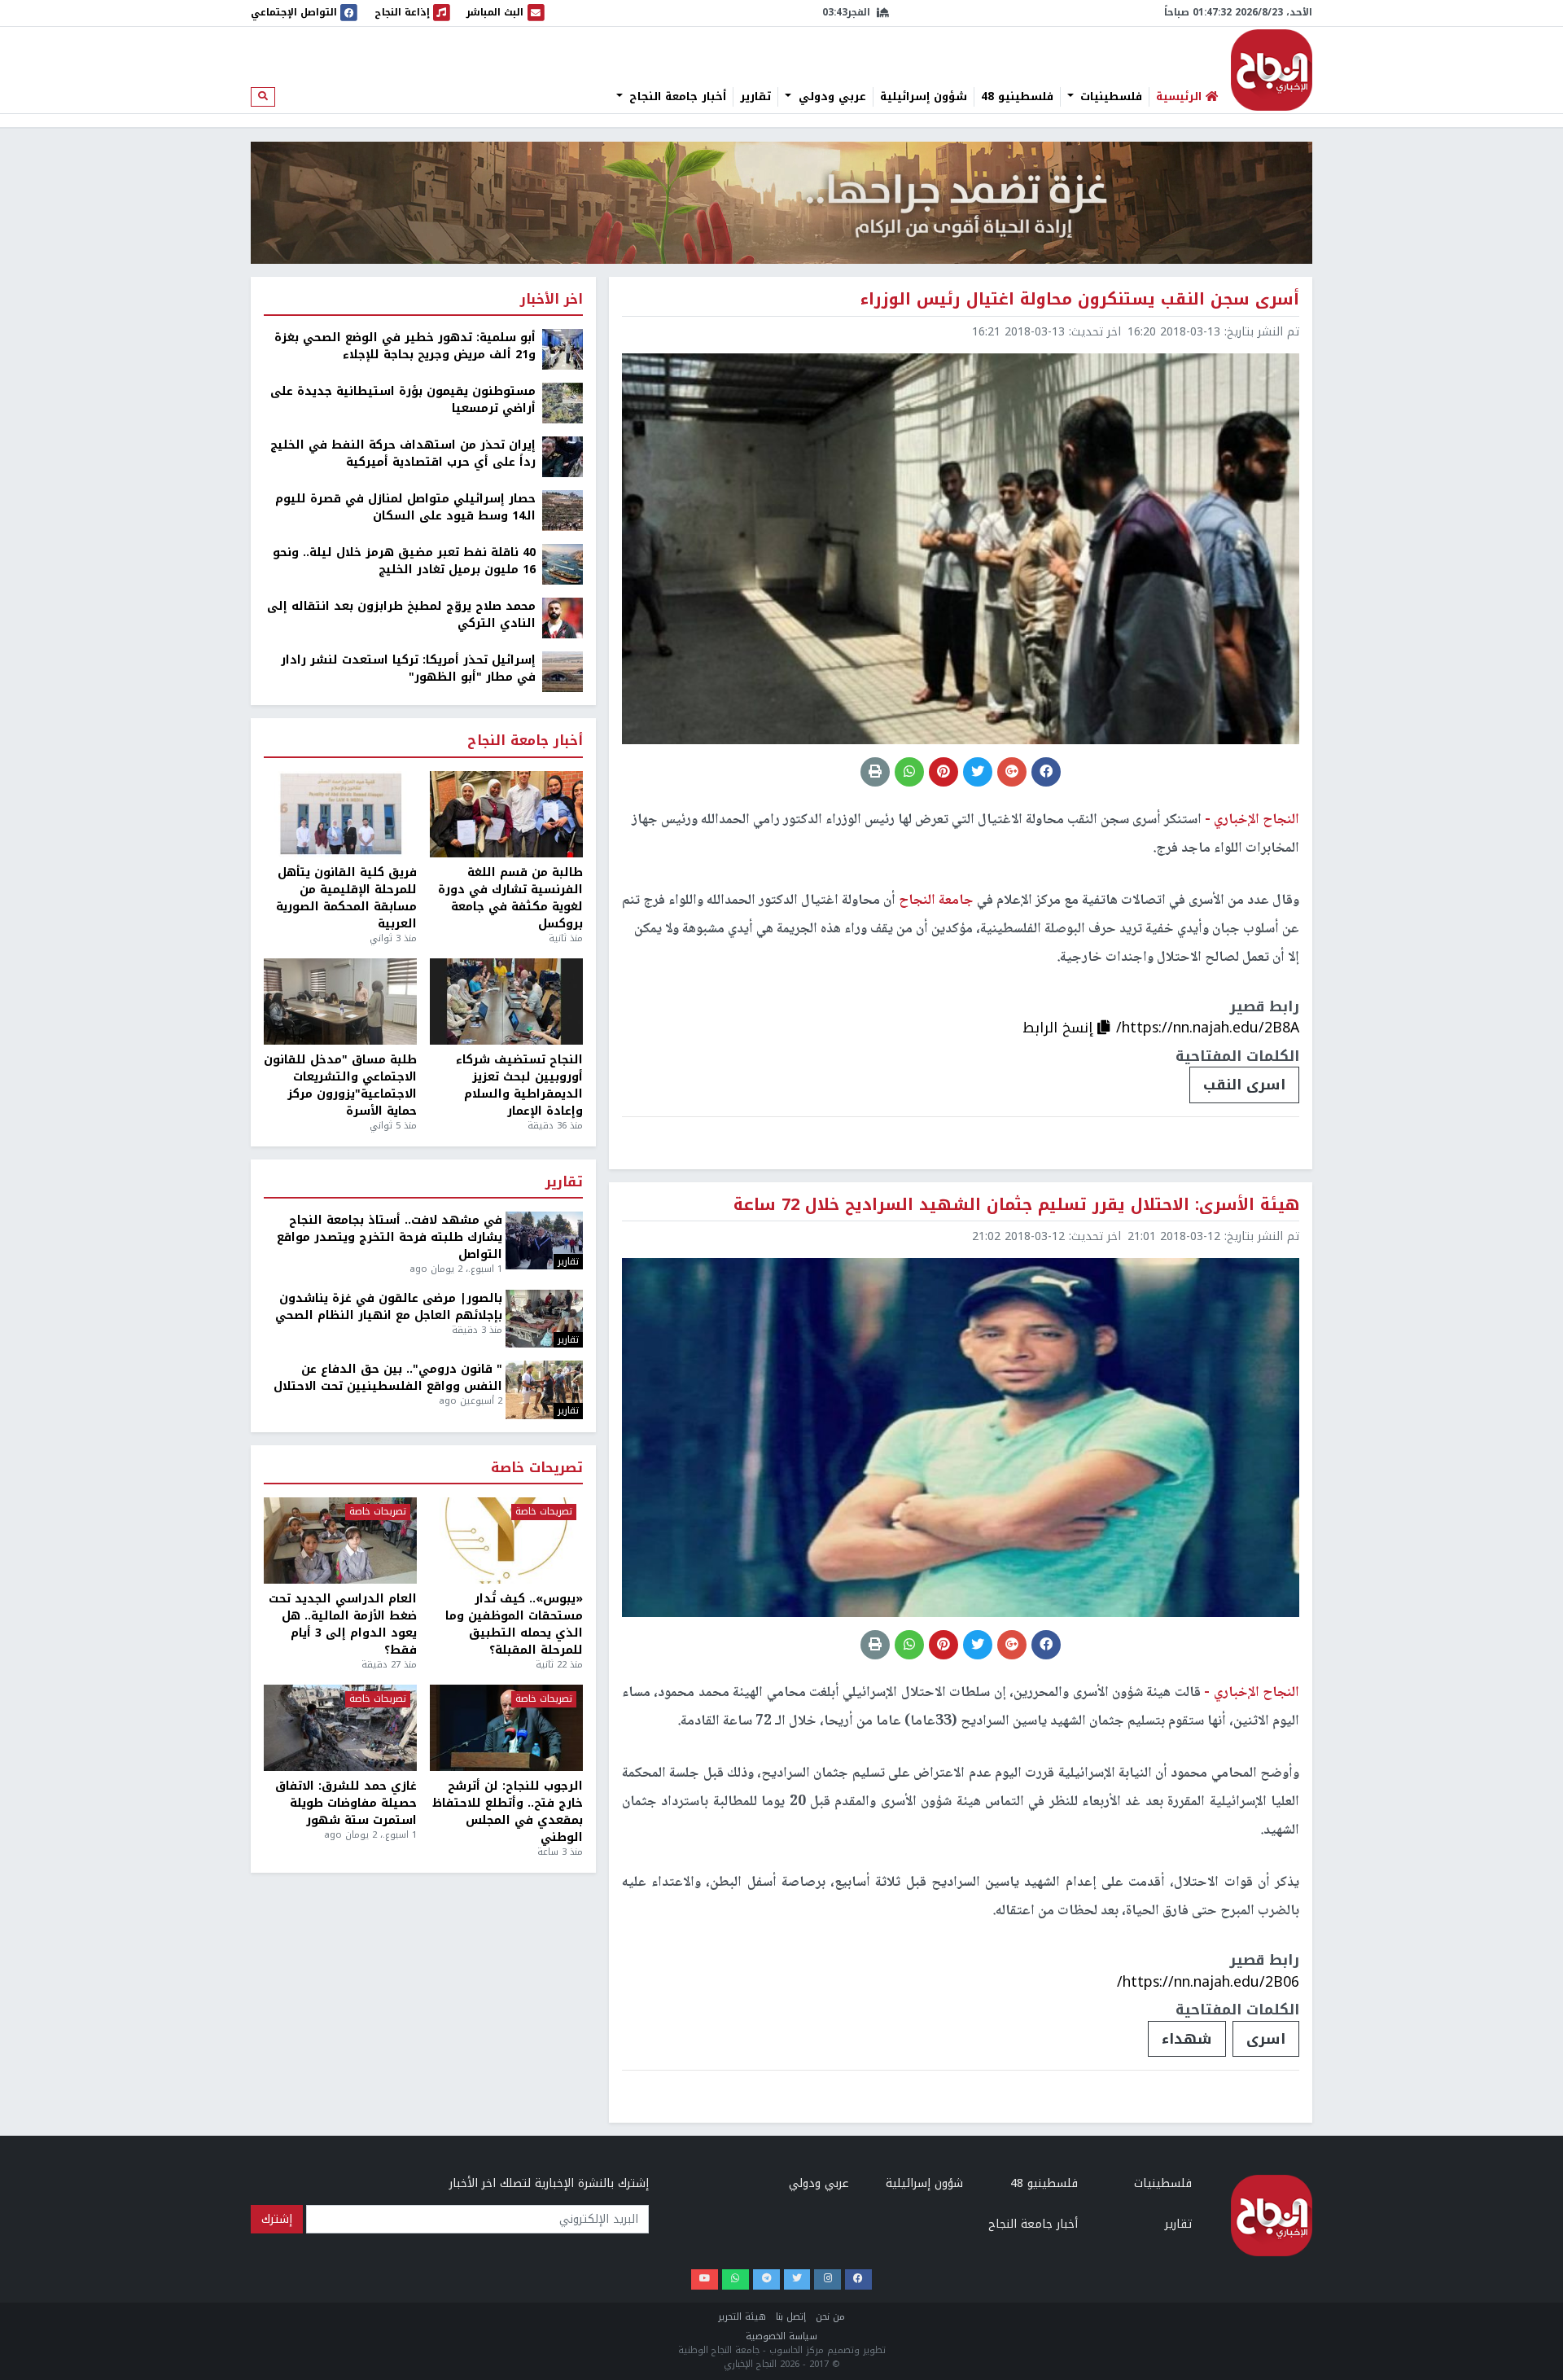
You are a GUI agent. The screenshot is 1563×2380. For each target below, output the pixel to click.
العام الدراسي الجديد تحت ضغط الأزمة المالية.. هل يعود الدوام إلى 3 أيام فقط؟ (343, 1624)
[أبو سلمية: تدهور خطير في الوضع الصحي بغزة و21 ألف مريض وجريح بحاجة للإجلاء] (563, 349)
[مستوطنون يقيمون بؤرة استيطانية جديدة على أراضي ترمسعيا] (563, 403)
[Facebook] (858, 2279)
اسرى (1266, 2039)
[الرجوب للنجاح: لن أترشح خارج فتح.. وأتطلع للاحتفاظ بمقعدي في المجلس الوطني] (506, 1728)
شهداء (1187, 2039)
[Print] (875, 772)
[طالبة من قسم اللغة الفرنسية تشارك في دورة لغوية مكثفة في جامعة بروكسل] (506, 814)
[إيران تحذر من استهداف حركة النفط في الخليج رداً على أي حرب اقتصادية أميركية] (563, 456)
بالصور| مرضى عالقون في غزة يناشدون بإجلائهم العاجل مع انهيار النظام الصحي (389, 1307)
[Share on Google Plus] (1012, 772)
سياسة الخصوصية (781, 2336)
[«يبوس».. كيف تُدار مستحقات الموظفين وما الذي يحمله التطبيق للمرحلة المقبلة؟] (506, 1541)
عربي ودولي (830, 97)
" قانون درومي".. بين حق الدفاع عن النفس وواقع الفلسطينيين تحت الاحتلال (388, 1378)
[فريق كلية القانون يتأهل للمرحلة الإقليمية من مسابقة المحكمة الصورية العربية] (340, 814)
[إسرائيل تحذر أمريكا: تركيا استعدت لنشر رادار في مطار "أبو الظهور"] (563, 671)
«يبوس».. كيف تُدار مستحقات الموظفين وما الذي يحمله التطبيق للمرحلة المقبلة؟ (514, 1624)
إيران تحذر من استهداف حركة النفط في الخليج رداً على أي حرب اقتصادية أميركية (403, 454)
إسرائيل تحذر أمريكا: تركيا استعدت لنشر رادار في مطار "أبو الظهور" (408, 668)
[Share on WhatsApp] (909, 772)
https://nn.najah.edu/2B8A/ (1208, 1028)
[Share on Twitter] (978, 772)
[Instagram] (827, 2279)
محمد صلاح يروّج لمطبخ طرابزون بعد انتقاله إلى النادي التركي (401, 615)
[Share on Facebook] (1046, 772)
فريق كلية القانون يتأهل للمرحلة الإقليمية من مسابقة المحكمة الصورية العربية (346, 898)
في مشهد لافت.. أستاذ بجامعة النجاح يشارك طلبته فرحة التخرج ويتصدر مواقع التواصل (390, 1237)
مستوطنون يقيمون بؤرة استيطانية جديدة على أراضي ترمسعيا (403, 400)
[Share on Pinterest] (943, 772)
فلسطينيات (1109, 97)
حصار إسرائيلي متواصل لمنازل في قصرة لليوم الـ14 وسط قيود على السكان (405, 507)
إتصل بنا (791, 2317)
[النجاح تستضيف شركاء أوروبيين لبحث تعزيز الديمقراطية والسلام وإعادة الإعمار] (506, 1002)
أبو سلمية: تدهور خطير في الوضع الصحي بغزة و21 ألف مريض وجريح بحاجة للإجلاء (405, 346)
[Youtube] (705, 2279)
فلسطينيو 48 (1017, 97)
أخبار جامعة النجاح (676, 97)
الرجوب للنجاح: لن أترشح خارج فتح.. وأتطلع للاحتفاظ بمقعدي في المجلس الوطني (508, 1812)
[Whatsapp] (736, 2279)
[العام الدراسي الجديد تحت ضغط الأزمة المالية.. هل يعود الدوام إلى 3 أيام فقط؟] (340, 1541)
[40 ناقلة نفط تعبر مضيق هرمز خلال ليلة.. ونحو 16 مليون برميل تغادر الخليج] (563, 564)
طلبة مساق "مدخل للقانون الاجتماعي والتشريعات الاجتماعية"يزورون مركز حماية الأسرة (340, 1085)
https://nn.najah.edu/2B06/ (1208, 1982)
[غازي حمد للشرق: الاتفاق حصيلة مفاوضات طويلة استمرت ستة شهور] (340, 1728)
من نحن (830, 2317)
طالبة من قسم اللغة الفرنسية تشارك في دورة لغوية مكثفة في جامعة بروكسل (510, 898)
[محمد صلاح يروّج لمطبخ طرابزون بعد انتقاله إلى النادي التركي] (563, 618)
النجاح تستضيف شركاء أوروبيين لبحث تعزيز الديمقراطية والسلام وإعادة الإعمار (519, 1085)
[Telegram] (766, 2279)
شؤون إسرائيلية (924, 97)
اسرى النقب (1244, 1085)
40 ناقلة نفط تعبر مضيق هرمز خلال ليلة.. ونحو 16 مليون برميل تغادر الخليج (404, 561)
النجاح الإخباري (1272, 70)
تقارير (755, 97)
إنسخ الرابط (1060, 1028)
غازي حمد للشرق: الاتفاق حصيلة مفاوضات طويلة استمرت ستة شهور (346, 1803)
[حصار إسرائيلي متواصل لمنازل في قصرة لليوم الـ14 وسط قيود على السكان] (563, 510)
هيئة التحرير (742, 2317)
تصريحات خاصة (537, 1468)
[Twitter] (797, 2279)
